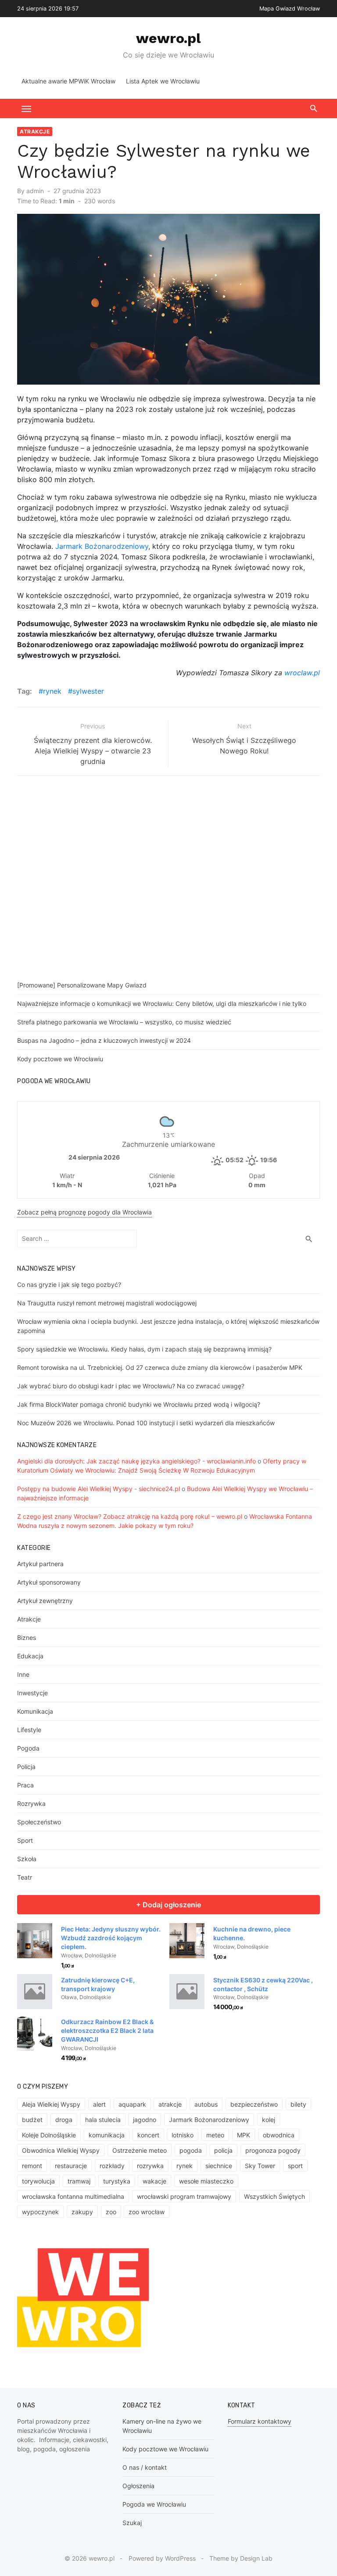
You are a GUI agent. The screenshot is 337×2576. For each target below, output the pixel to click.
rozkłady (112, 2166)
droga (64, 2120)
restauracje (71, 2166)
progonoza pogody (273, 2150)
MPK (244, 2135)
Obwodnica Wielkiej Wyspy (61, 2150)
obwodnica (279, 2135)
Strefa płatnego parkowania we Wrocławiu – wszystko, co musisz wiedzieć (124, 1022)
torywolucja (38, 2181)
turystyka (117, 2181)
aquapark (132, 2104)
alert (99, 2104)
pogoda (191, 2150)
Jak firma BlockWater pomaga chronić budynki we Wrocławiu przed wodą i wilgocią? (139, 1404)
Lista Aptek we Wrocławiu (163, 81)
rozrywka (150, 2166)
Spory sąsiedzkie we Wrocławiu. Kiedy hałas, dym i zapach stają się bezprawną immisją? (144, 1349)
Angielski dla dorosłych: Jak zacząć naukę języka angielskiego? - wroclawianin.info (136, 1461)
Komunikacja (35, 1711)
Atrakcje (35, 132)
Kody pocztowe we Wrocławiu (60, 1059)
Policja (26, 1767)
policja (223, 2150)
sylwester (88, 691)
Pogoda (28, 1748)
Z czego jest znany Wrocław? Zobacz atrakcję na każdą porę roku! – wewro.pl (130, 1516)
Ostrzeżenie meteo (140, 2150)
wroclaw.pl (302, 673)
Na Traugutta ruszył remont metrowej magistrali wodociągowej (107, 1303)
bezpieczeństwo (254, 2104)
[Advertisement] (177, 880)
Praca (25, 1785)
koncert (148, 2135)
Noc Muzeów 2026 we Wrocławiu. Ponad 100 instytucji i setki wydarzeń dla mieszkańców (146, 1423)
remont (32, 2166)
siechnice (219, 2166)
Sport (25, 1840)
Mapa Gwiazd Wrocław (290, 9)
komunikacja (107, 2135)
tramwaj (79, 2181)
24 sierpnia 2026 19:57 (48, 9)
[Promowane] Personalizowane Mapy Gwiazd (82, 985)
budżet (32, 2120)
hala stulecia (103, 2120)
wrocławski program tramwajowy (184, 2196)
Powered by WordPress (162, 2558)
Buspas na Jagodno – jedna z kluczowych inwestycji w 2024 (104, 1040)
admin (35, 191)
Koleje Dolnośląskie (49, 2135)
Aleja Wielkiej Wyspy (51, 2104)
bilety (298, 2104)
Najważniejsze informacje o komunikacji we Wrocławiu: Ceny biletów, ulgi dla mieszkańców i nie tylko (162, 1003)
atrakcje (170, 2104)
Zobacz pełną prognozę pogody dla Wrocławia (84, 1212)
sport (295, 2166)
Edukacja (30, 1656)
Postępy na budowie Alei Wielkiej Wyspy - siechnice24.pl (99, 1489)
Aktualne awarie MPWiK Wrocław (68, 81)
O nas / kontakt (145, 2467)
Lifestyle (29, 1730)
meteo (215, 2135)
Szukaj (132, 2523)
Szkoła (27, 1859)
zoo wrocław (147, 2212)
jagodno (145, 2120)
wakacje (154, 2181)
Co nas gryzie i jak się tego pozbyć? (69, 1284)
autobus (206, 2104)
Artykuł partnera (40, 1564)
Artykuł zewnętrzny (45, 1601)
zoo (111, 2212)
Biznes (27, 1637)
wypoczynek (40, 2212)
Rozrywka (31, 1803)
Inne (23, 1674)
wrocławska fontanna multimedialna (73, 2196)
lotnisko (183, 2135)
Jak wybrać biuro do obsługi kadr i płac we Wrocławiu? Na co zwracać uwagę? (131, 1386)
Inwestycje (32, 1693)
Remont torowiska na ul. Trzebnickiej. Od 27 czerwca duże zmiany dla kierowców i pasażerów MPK (160, 1367)
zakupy (82, 2212)
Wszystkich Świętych (274, 2196)
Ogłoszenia (138, 2486)
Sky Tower (260, 2166)
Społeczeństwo (39, 1822)
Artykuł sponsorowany (49, 1582)
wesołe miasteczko (206, 2181)
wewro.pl (168, 38)
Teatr (25, 1877)
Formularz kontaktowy (260, 2421)
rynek (52, 691)
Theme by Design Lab (241, 2558)
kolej (269, 2120)
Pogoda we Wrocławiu (154, 2504)
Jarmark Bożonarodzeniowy (102, 546)
